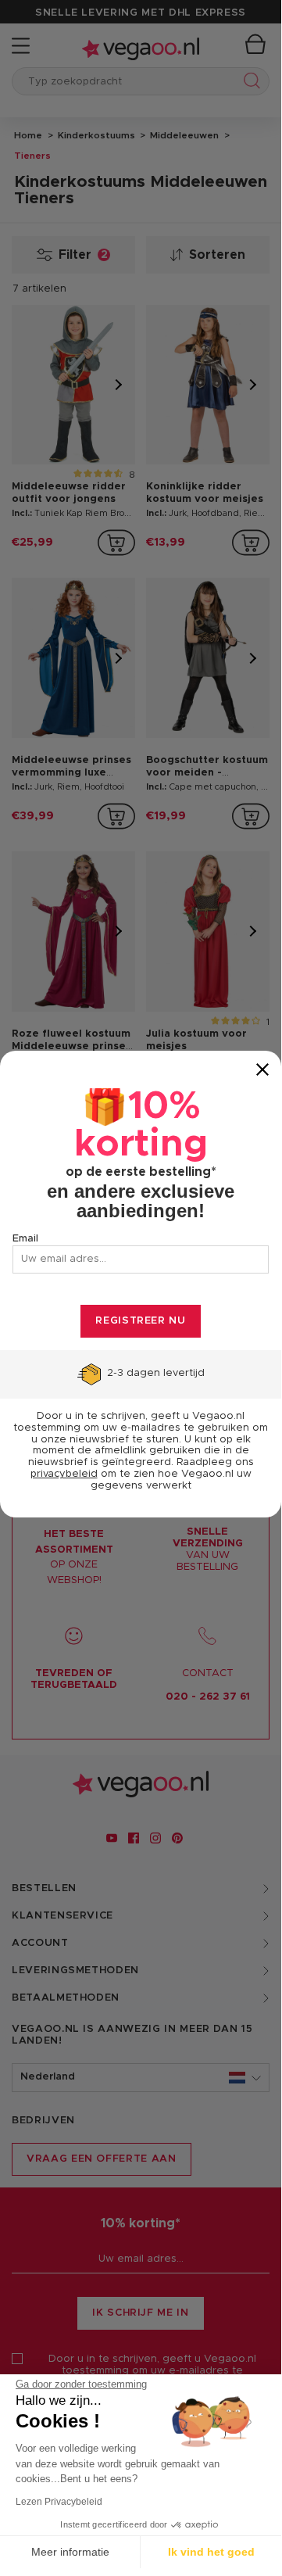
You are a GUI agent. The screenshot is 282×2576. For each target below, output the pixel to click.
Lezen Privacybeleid (59, 2502)
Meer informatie (70, 2552)
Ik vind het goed (211, 2552)
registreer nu (140, 1321)
